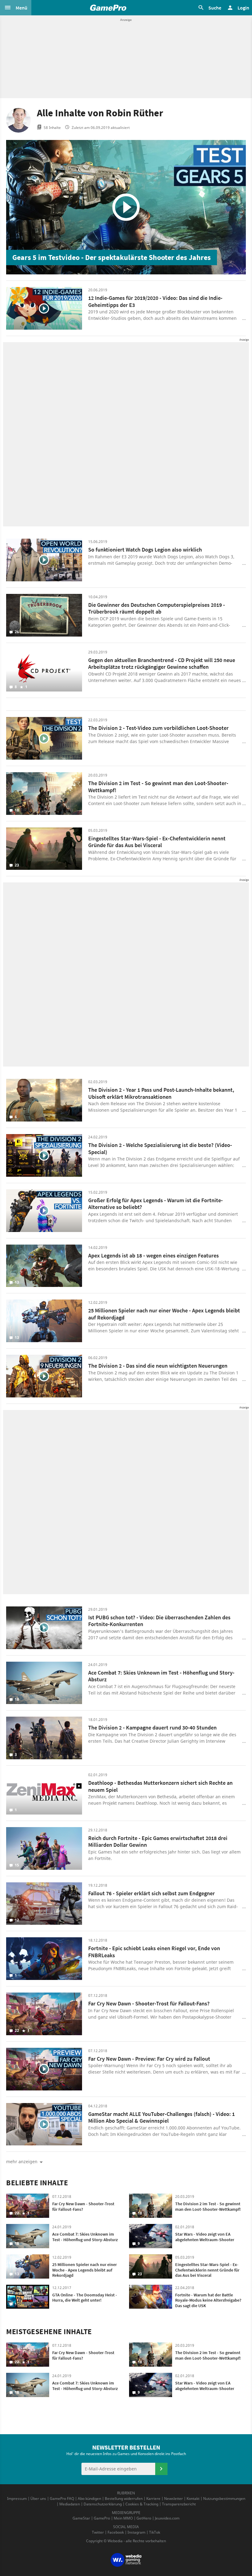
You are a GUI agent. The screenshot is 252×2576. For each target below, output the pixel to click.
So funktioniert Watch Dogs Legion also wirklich (145, 550)
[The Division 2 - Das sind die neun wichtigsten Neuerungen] (44, 1376)
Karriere (153, 2499)
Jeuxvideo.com (167, 2518)
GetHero (144, 2518)
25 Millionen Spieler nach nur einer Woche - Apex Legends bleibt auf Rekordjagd (164, 1314)
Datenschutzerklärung (103, 2504)
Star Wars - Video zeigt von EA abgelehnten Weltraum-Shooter (205, 2237)
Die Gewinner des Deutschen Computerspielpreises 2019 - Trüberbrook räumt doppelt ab (157, 608)
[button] (16, 8)
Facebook (116, 2532)
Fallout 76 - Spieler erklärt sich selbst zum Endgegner (152, 1893)
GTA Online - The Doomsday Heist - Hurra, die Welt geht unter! (85, 2298)
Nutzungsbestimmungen (224, 2499)
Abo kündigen (89, 2499)
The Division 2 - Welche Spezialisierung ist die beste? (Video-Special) (160, 1149)
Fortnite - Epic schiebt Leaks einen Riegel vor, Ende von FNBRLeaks (154, 1952)
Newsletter (173, 2499)
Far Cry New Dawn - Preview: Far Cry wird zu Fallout (149, 2059)
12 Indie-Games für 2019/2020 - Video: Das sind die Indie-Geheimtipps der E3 (155, 301)
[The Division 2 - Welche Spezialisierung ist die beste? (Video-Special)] (44, 1155)
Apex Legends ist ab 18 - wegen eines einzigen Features (154, 1255)
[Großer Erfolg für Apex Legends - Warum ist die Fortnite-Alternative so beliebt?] (44, 1211)
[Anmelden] (161, 2469)
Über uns (38, 2499)
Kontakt (193, 2499)
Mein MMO (123, 2518)
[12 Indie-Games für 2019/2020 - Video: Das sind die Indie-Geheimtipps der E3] (44, 308)
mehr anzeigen (22, 2162)
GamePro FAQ (62, 2499)
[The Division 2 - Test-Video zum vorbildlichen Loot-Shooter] (44, 738)
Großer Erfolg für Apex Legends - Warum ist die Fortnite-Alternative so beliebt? (156, 1204)
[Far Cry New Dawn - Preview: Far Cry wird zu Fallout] (44, 2069)
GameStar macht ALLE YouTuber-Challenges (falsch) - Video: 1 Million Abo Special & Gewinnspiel (161, 2117)
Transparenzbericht (179, 2504)
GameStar (81, 2518)
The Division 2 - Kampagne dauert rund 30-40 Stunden (152, 1728)
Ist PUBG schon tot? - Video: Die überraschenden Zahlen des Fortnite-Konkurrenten (159, 1621)
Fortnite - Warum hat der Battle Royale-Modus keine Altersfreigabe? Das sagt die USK (208, 2300)
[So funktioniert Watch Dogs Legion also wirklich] (44, 560)
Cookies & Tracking (142, 2504)
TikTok (155, 2532)
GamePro (102, 2518)
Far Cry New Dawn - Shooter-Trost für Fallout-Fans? (149, 2003)
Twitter (98, 2532)
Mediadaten (70, 2504)
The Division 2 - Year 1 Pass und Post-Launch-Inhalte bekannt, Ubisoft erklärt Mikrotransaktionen (161, 1093)
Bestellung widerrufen (124, 2499)
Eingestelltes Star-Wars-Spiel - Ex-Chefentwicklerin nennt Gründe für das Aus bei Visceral (157, 842)
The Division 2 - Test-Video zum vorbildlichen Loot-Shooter (158, 728)
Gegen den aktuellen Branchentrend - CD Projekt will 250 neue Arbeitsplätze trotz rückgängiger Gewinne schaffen (162, 664)
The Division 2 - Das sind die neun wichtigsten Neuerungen (158, 1366)
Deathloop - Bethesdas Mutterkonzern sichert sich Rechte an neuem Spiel (160, 1786)
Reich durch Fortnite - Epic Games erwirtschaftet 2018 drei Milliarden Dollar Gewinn (158, 1842)
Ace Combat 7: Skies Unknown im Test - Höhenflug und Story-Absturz (161, 1676)
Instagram (136, 2532)
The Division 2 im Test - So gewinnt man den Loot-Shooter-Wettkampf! (158, 787)
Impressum (17, 2499)
